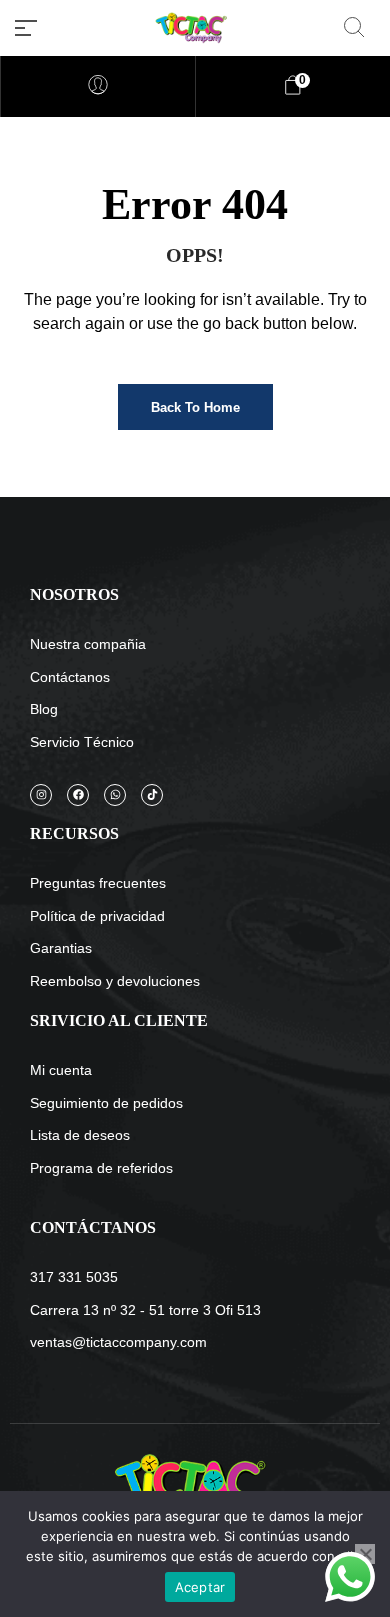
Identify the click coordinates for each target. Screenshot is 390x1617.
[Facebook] (78, 795)
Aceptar (200, 1587)
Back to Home (195, 407)
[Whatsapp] (115, 795)
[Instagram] (41, 795)
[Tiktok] (152, 795)
